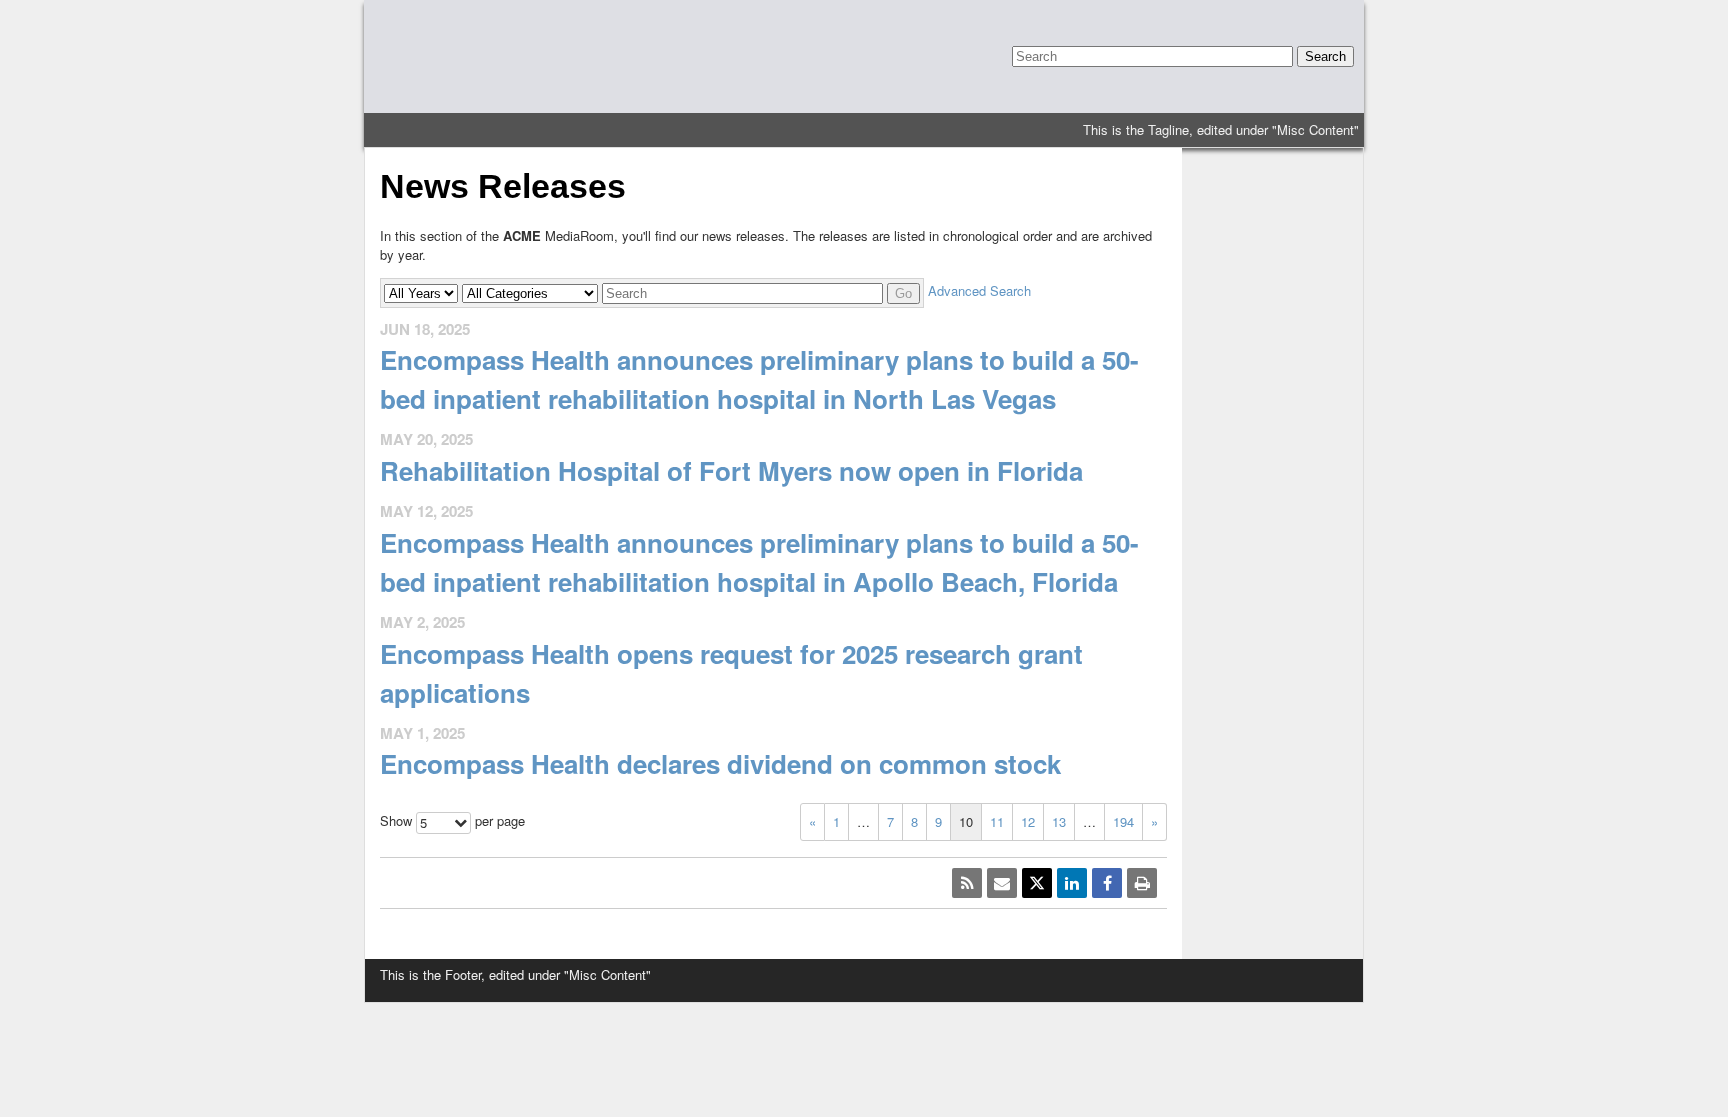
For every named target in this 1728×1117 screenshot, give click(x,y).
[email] (1002, 883)
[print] (1142, 883)
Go (903, 293)
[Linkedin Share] (1072, 883)
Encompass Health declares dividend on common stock (720, 763)
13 (1059, 821)
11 (997, 821)
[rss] (967, 883)
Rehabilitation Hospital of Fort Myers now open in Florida (731, 470)
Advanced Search (979, 290)
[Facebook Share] (1107, 883)
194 (1123, 821)
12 (1028, 821)
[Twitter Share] (1037, 883)
